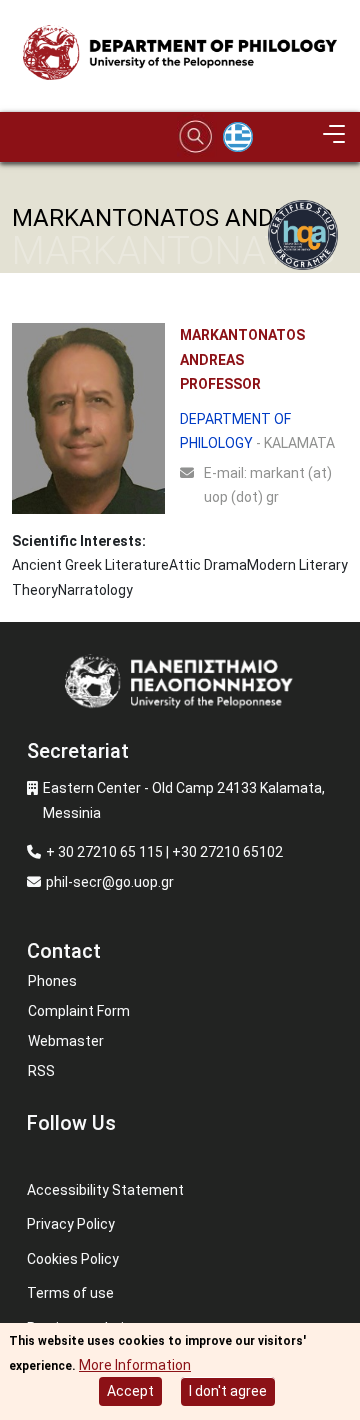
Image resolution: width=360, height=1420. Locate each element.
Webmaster (66, 1041)
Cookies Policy (73, 1259)
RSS (41, 1071)
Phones (52, 981)
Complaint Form (79, 1011)
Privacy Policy (71, 1224)
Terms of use (70, 1293)
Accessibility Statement (105, 1190)
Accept (130, 1391)
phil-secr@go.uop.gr (110, 882)
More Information (135, 1365)
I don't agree (228, 1391)
